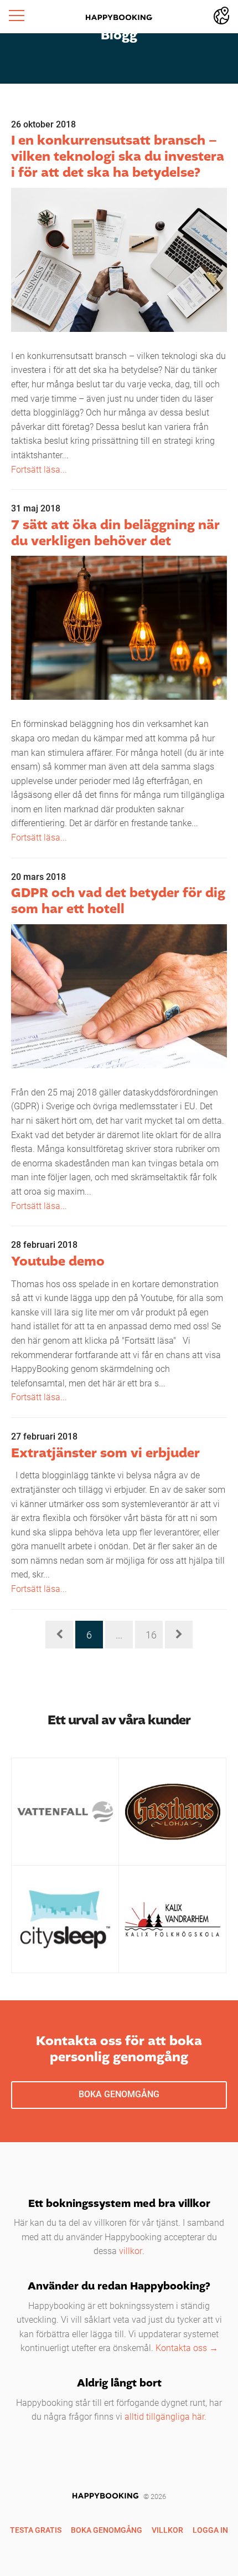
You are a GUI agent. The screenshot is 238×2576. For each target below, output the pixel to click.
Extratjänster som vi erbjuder (105, 1454)
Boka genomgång (119, 2094)
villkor (131, 2250)
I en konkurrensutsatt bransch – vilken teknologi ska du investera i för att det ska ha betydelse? (118, 157)
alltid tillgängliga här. (165, 2416)
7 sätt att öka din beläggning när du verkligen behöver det (115, 534)
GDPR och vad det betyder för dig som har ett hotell (118, 902)
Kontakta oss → (187, 2347)
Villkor (167, 2530)
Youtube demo (58, 1262)
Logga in (210, 2530)
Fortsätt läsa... (39, 469)
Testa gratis (36, 2530)
